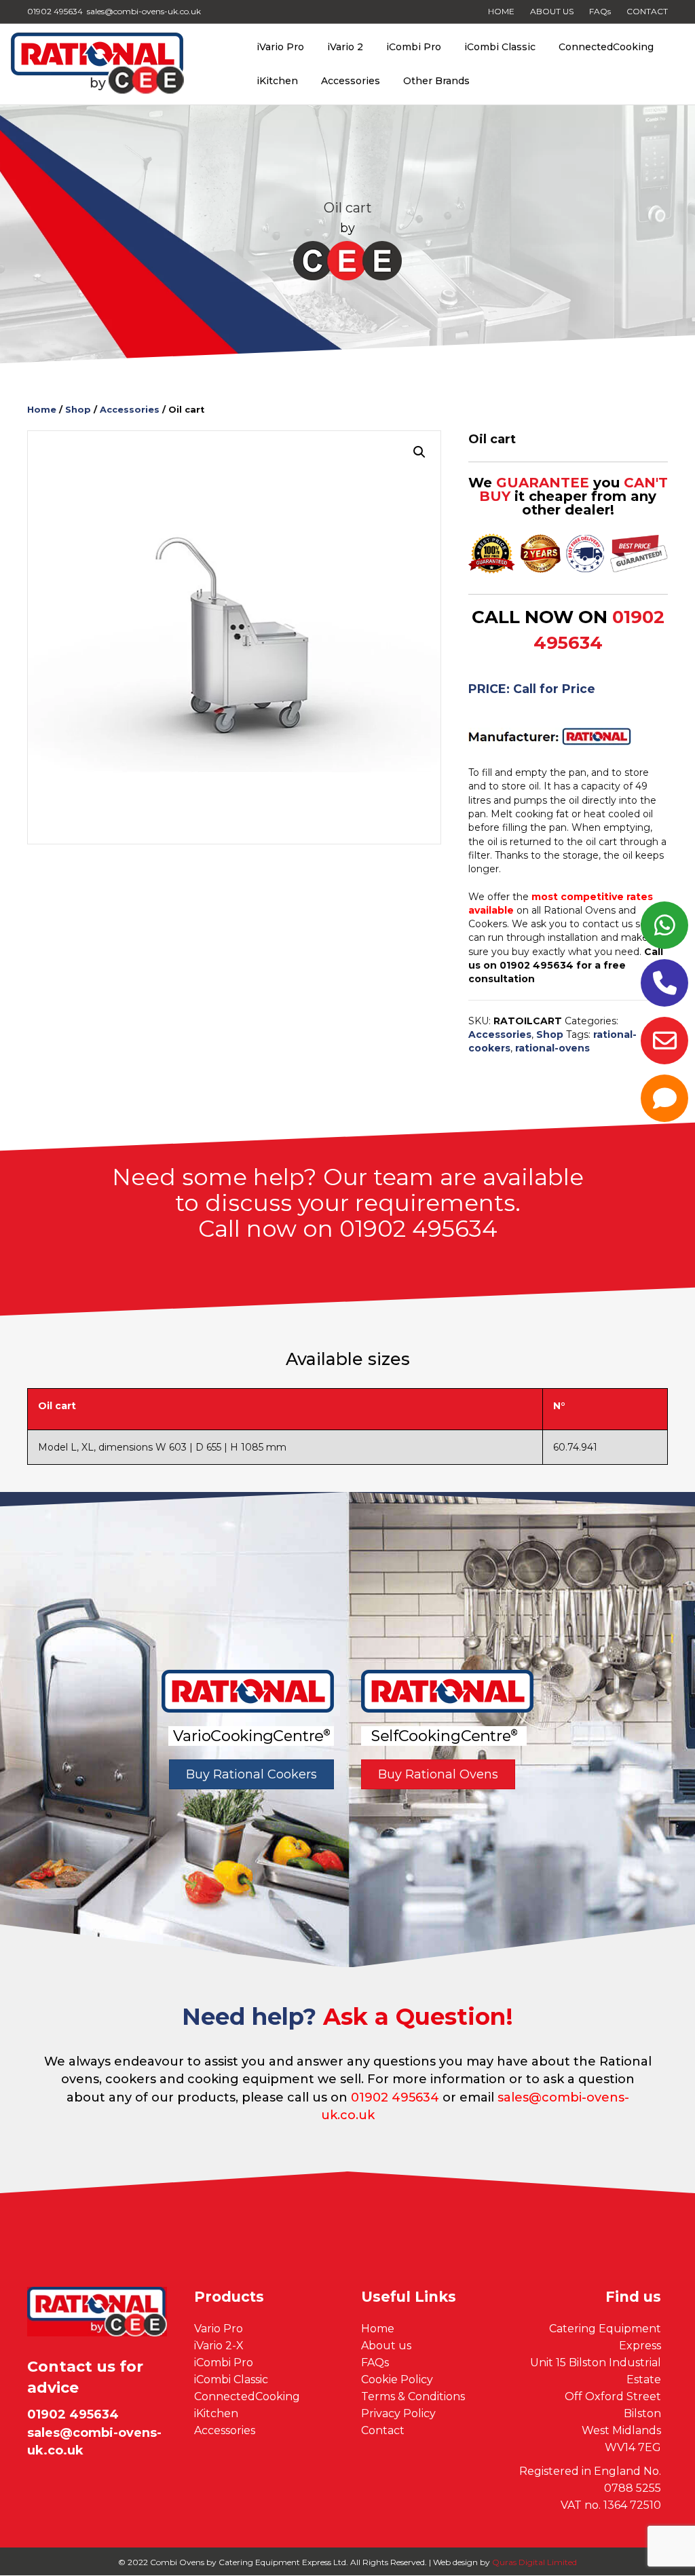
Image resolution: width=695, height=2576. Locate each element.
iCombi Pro (414, 47)
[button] (419, 452)
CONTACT (647, 11)
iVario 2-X (219, 2346)
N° (559, 1406)
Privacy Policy (398, 2413)
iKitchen (277, 81)
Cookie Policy (397, 2379)
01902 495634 (395, 2097)
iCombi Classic (500, 47)
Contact (383, 2430)
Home (42, 410)
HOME (501, 11)
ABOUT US (552, 11)
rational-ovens (552, 1048)
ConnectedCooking (606, 47)
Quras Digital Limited (534, 2562)
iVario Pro (280, 47)
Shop (78, 410)
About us (386, 2346)
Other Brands (436, 81)
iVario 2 (345, 47)
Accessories (351, 81)
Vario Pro (219, 2329)
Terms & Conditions (413, 2396)
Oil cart (57, 1406)
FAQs (600, 11)
